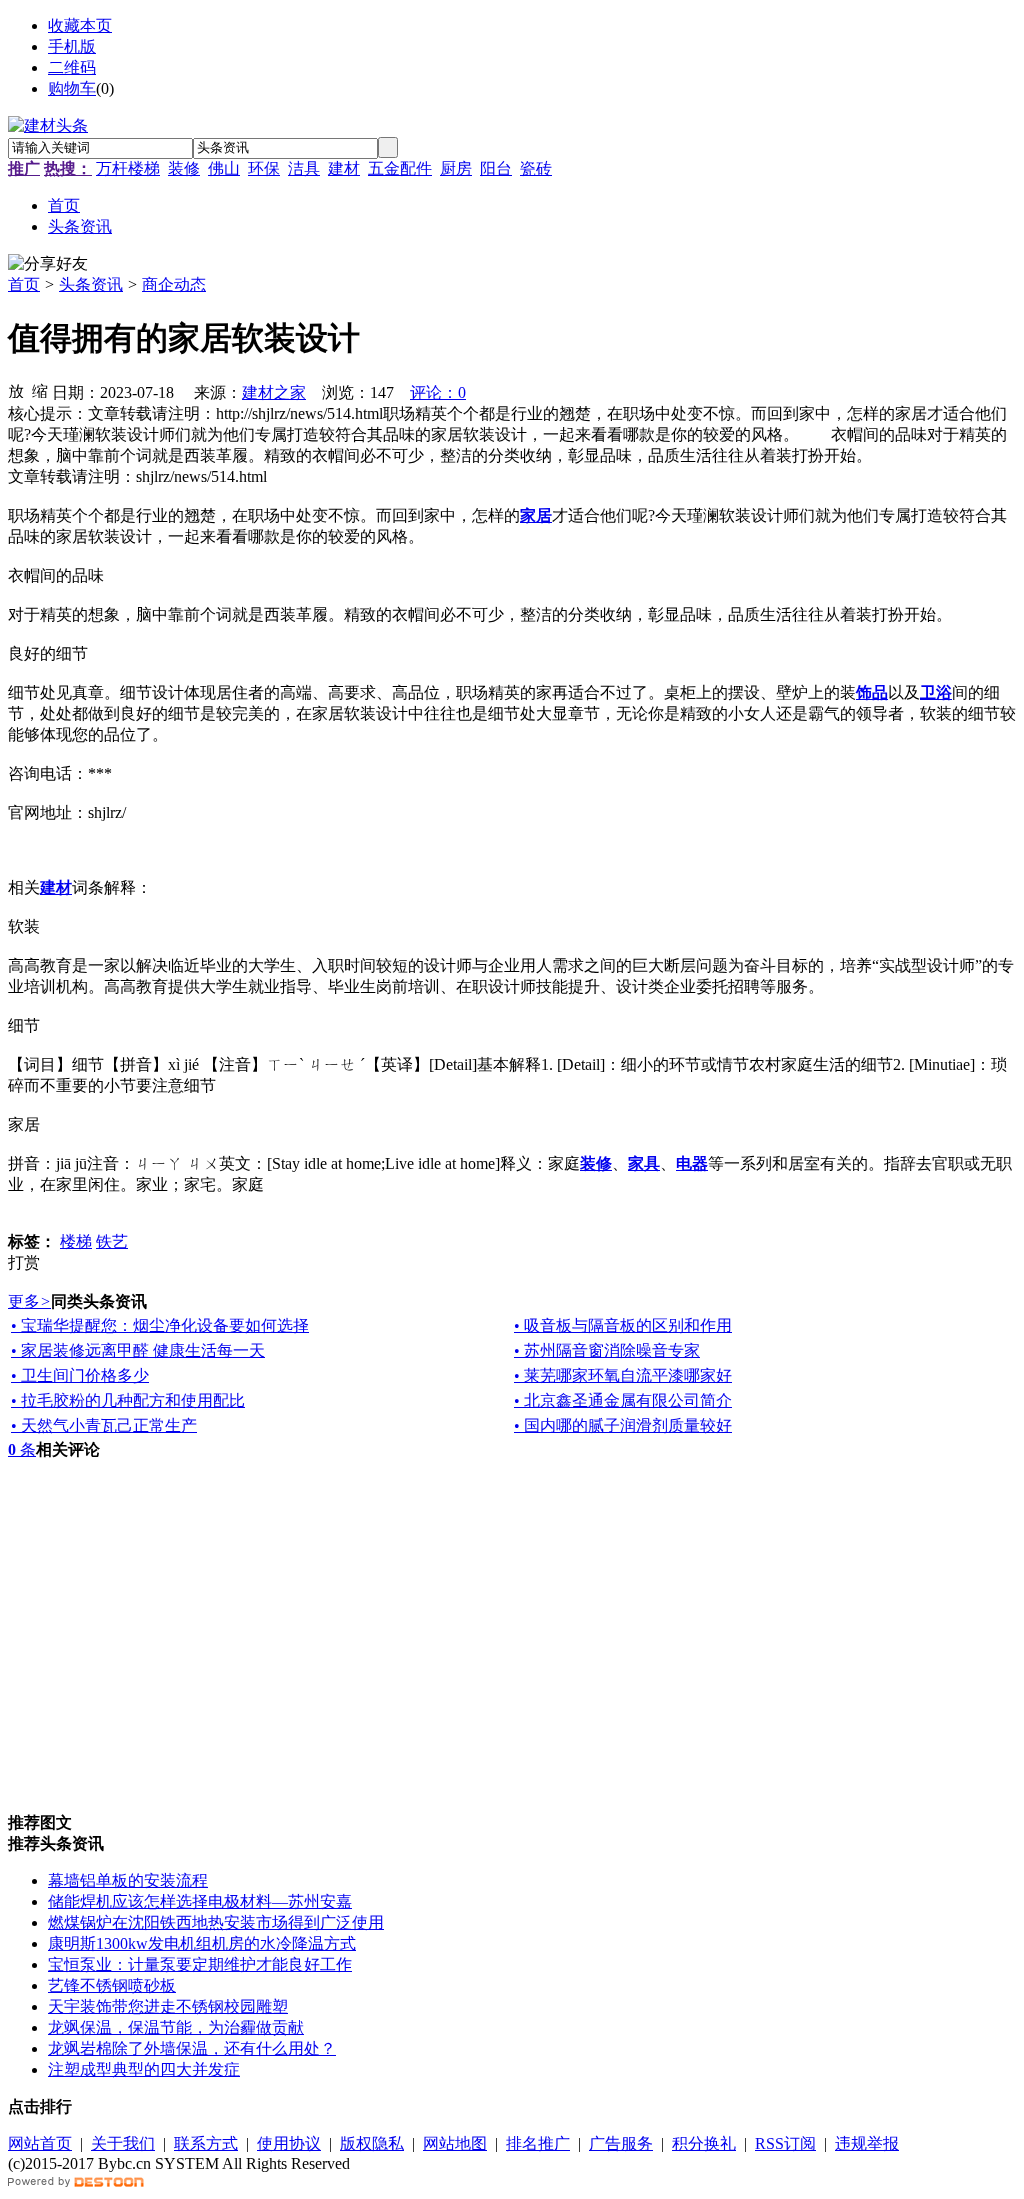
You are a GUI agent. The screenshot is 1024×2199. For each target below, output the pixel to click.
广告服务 (621, 2143)
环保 (264, 168)
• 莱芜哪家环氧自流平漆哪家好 (623, 1375)
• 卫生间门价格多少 (80, 1375)
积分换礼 (704, 2143)
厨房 (456, 168)
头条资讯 (91, 284)
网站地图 (455, 2143)
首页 (24, 284)
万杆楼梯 (128, 168)
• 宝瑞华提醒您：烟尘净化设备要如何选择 (160, 1325)
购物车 (72, 88)
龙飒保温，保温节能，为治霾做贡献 (176, 2027)
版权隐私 (372, 2143)
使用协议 (289, 2143)
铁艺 (112, 1241)
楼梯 (76, 1241)
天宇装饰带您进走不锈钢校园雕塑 (168, 2006)
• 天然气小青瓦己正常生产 (104, 1425)
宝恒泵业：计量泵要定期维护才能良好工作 (200, 1964)
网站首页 (40, 2143)
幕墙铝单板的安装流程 (128, 1880)
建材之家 (274, 392)
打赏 (24, 1262)
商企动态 (174, 284)
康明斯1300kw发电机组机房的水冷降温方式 (202, 1943)
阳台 (496, 168)
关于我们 (123, 2143)
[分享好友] (48, 264)
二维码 (72, 67)
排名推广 (538, 2143)
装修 (184, 168)
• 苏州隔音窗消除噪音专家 (607, 1350)
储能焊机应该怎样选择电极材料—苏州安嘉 (200, 1901)
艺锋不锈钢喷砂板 (112, 1985)
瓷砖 (536, 168)
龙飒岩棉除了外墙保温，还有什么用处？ (192, 2048)
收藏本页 (80, 25)
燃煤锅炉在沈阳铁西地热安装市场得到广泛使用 (216, 1922)
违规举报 (867, 2143)
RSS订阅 (785, 2143)
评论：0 (438, 392)
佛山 (224, 168)
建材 (344, 168)
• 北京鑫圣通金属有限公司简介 (623, 1400)
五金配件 (400, 168)
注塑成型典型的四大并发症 (144, 2069)
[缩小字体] (40, 390)
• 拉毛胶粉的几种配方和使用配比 (128, 1400)
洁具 (304, 168)
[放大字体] (16, 390)
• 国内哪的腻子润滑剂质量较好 (623, 1425)
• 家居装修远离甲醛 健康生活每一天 (138, 1350)
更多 (29, 1301)
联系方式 (206, 2143)
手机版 (72, 46)
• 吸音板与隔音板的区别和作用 (623, 1325)
